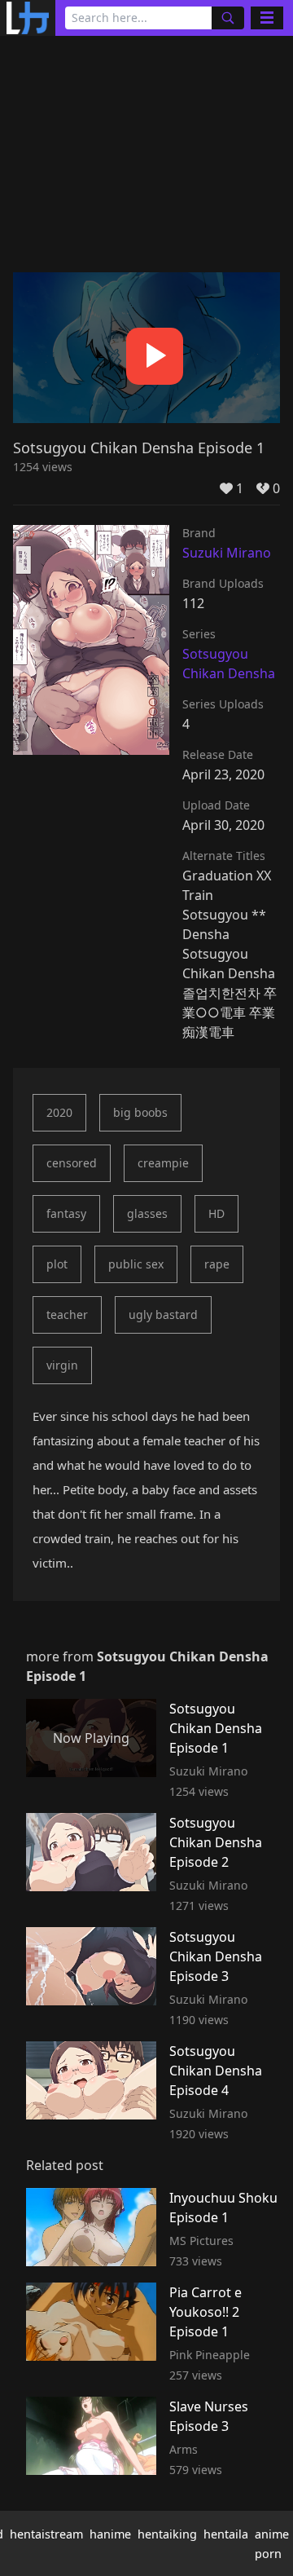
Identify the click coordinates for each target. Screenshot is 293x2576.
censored (72, 1163)
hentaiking (167, 2534)
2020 (59, 1112)
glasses (147, 1213)
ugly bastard (163, 1314)
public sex (136, 1264)
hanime (110, 2534)
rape (217, 1264)
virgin (62, 1365)
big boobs (140, 1112)
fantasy (66, 1213)
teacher (67, 1314)
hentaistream (46, 2534)
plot (57, 1264)
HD (216, 1213)
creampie (163, 1163)
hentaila (226, 2534)
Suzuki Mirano (227, 553)
